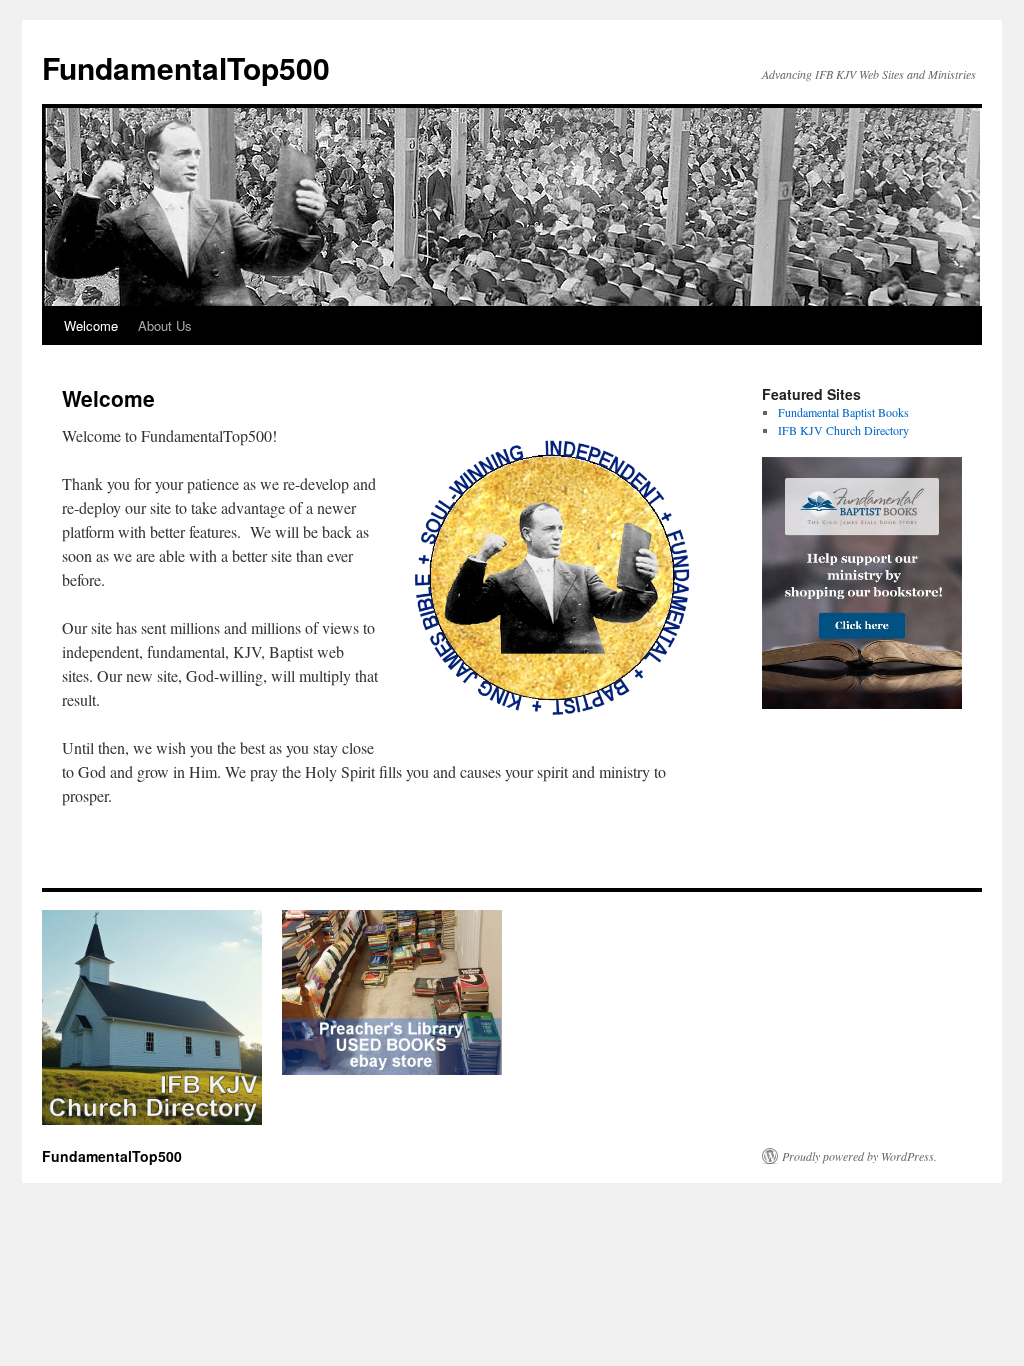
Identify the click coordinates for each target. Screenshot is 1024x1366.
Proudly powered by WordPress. (859, 1156)
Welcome (91, 325)
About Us (165, 325)
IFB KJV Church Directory (843, 430)
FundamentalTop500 (186, 67)
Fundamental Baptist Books (843, 412)
